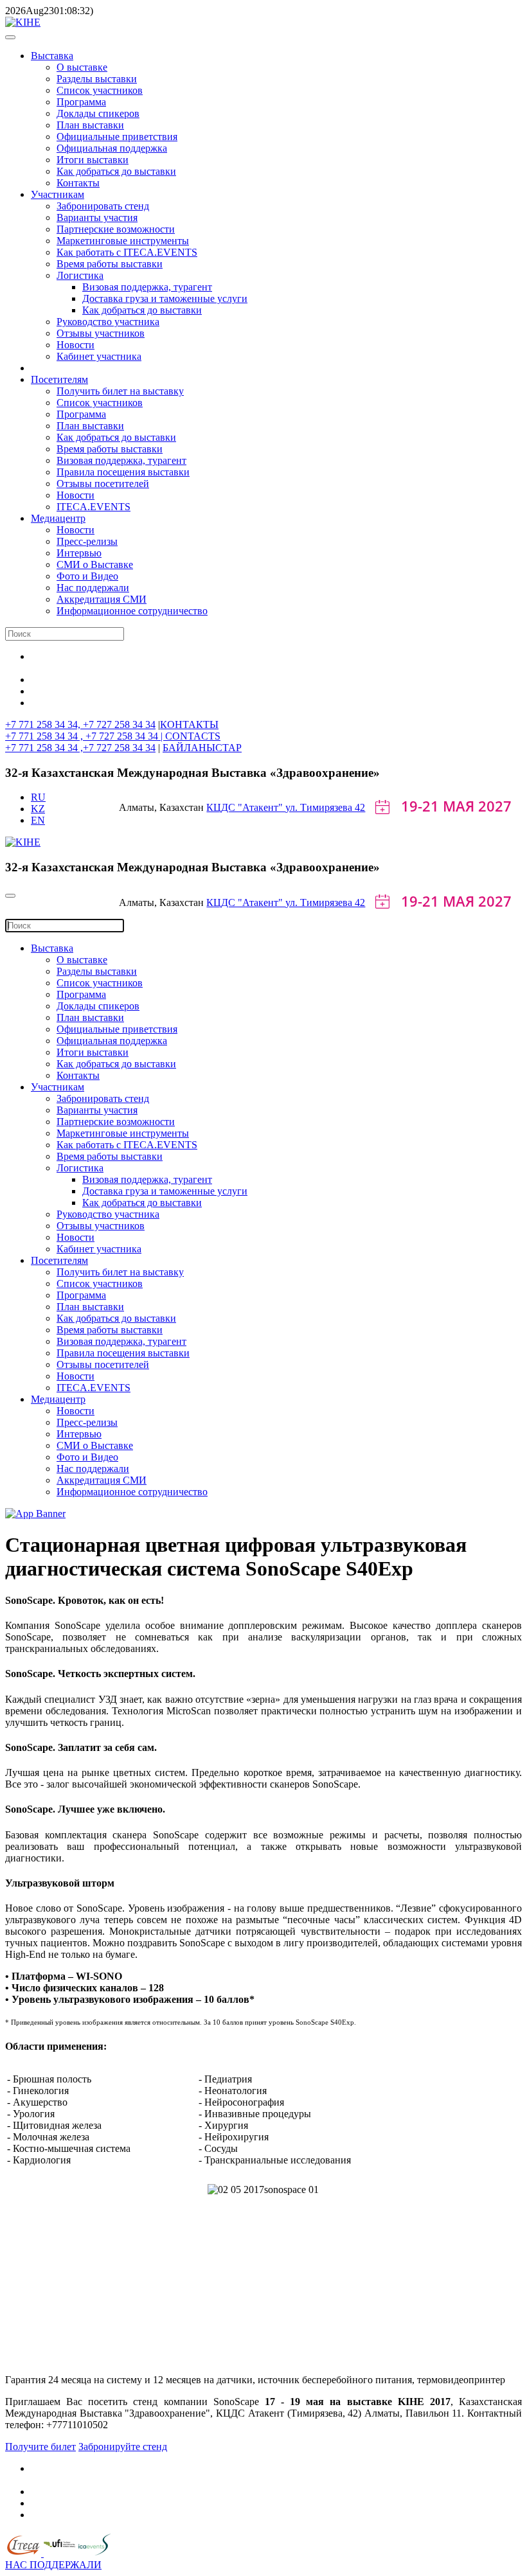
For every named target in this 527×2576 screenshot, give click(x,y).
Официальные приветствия (117, 137)
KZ (38, 809)
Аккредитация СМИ (102, 599)
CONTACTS (193, 736)
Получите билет (40, 2447)
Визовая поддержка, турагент (147, 287)
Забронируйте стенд (123, 2447)
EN (38, 820)
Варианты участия (97, 218)
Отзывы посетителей (103, 484)
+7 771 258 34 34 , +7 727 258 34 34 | (85, 736)
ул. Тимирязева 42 (325, 807)
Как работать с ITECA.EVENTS (127, 252)
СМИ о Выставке (95, 564)
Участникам (58, 194)
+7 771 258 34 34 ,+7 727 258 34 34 (80, 748)
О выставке (82, 67)
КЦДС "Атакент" (246, 807)
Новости (76, 345)
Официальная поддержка (112, 148)
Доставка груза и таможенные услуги (165, 298)
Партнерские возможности (116, 229)
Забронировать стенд (103, 206)
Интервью (79, 553)
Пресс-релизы (87, 541)
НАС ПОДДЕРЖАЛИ (53, 2565)
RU (38, 797)
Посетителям (59, 379)
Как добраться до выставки (116, 171)
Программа (81, 102)
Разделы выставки (97, 79)
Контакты (78, 183)
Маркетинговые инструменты (123, 241)
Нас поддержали (93, 588)
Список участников (100, 90)
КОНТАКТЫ (189, 724)
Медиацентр (58, 518)
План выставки (90, 125)
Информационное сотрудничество (132, 611)
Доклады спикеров (98, 113)
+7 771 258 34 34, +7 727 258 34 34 (80, 724)
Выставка (52, 56)
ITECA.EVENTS (94, 507)
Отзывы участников (101, 333)
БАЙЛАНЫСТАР (202, 748)
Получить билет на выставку (120, 391)
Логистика (80, 275)
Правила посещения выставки (123, 472)
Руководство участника (108, 322)
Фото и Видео (87, 576)
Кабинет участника (99, 356)
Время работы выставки (110, 264)
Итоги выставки (93, 160)
